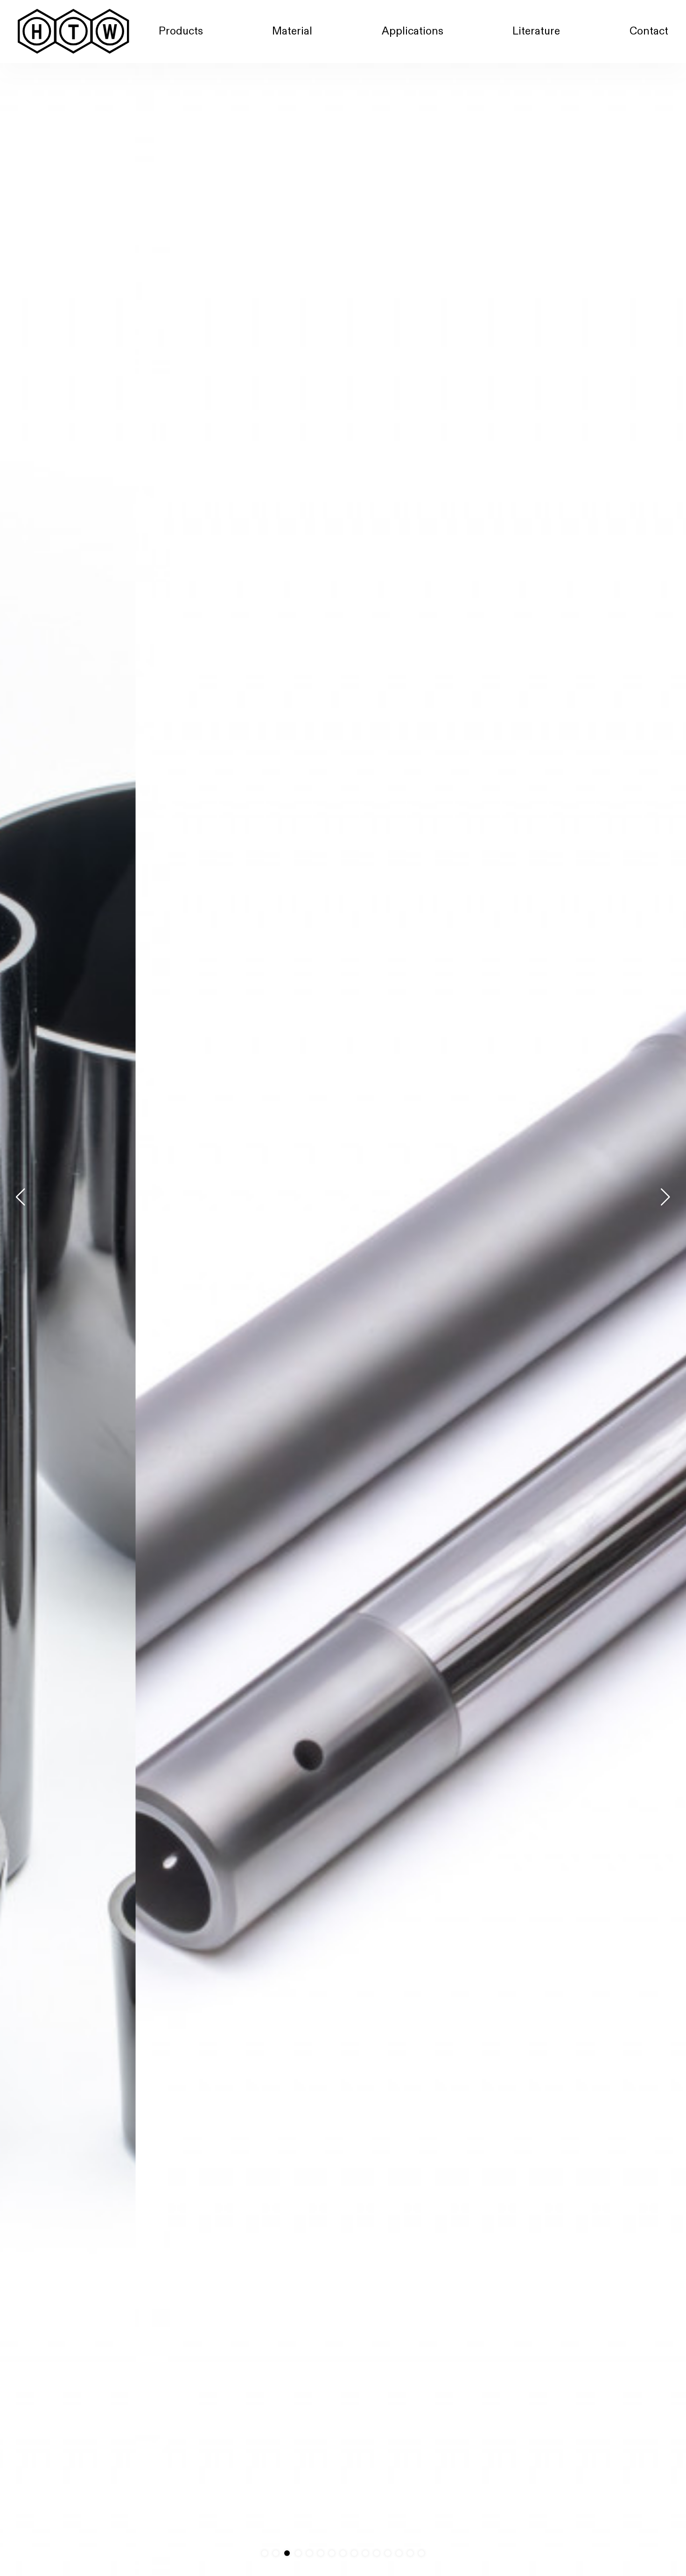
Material (292, 31)
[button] (665, 1197)
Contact (649, 31)
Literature (536, 31)
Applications (413, 31)
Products (181, 31)
